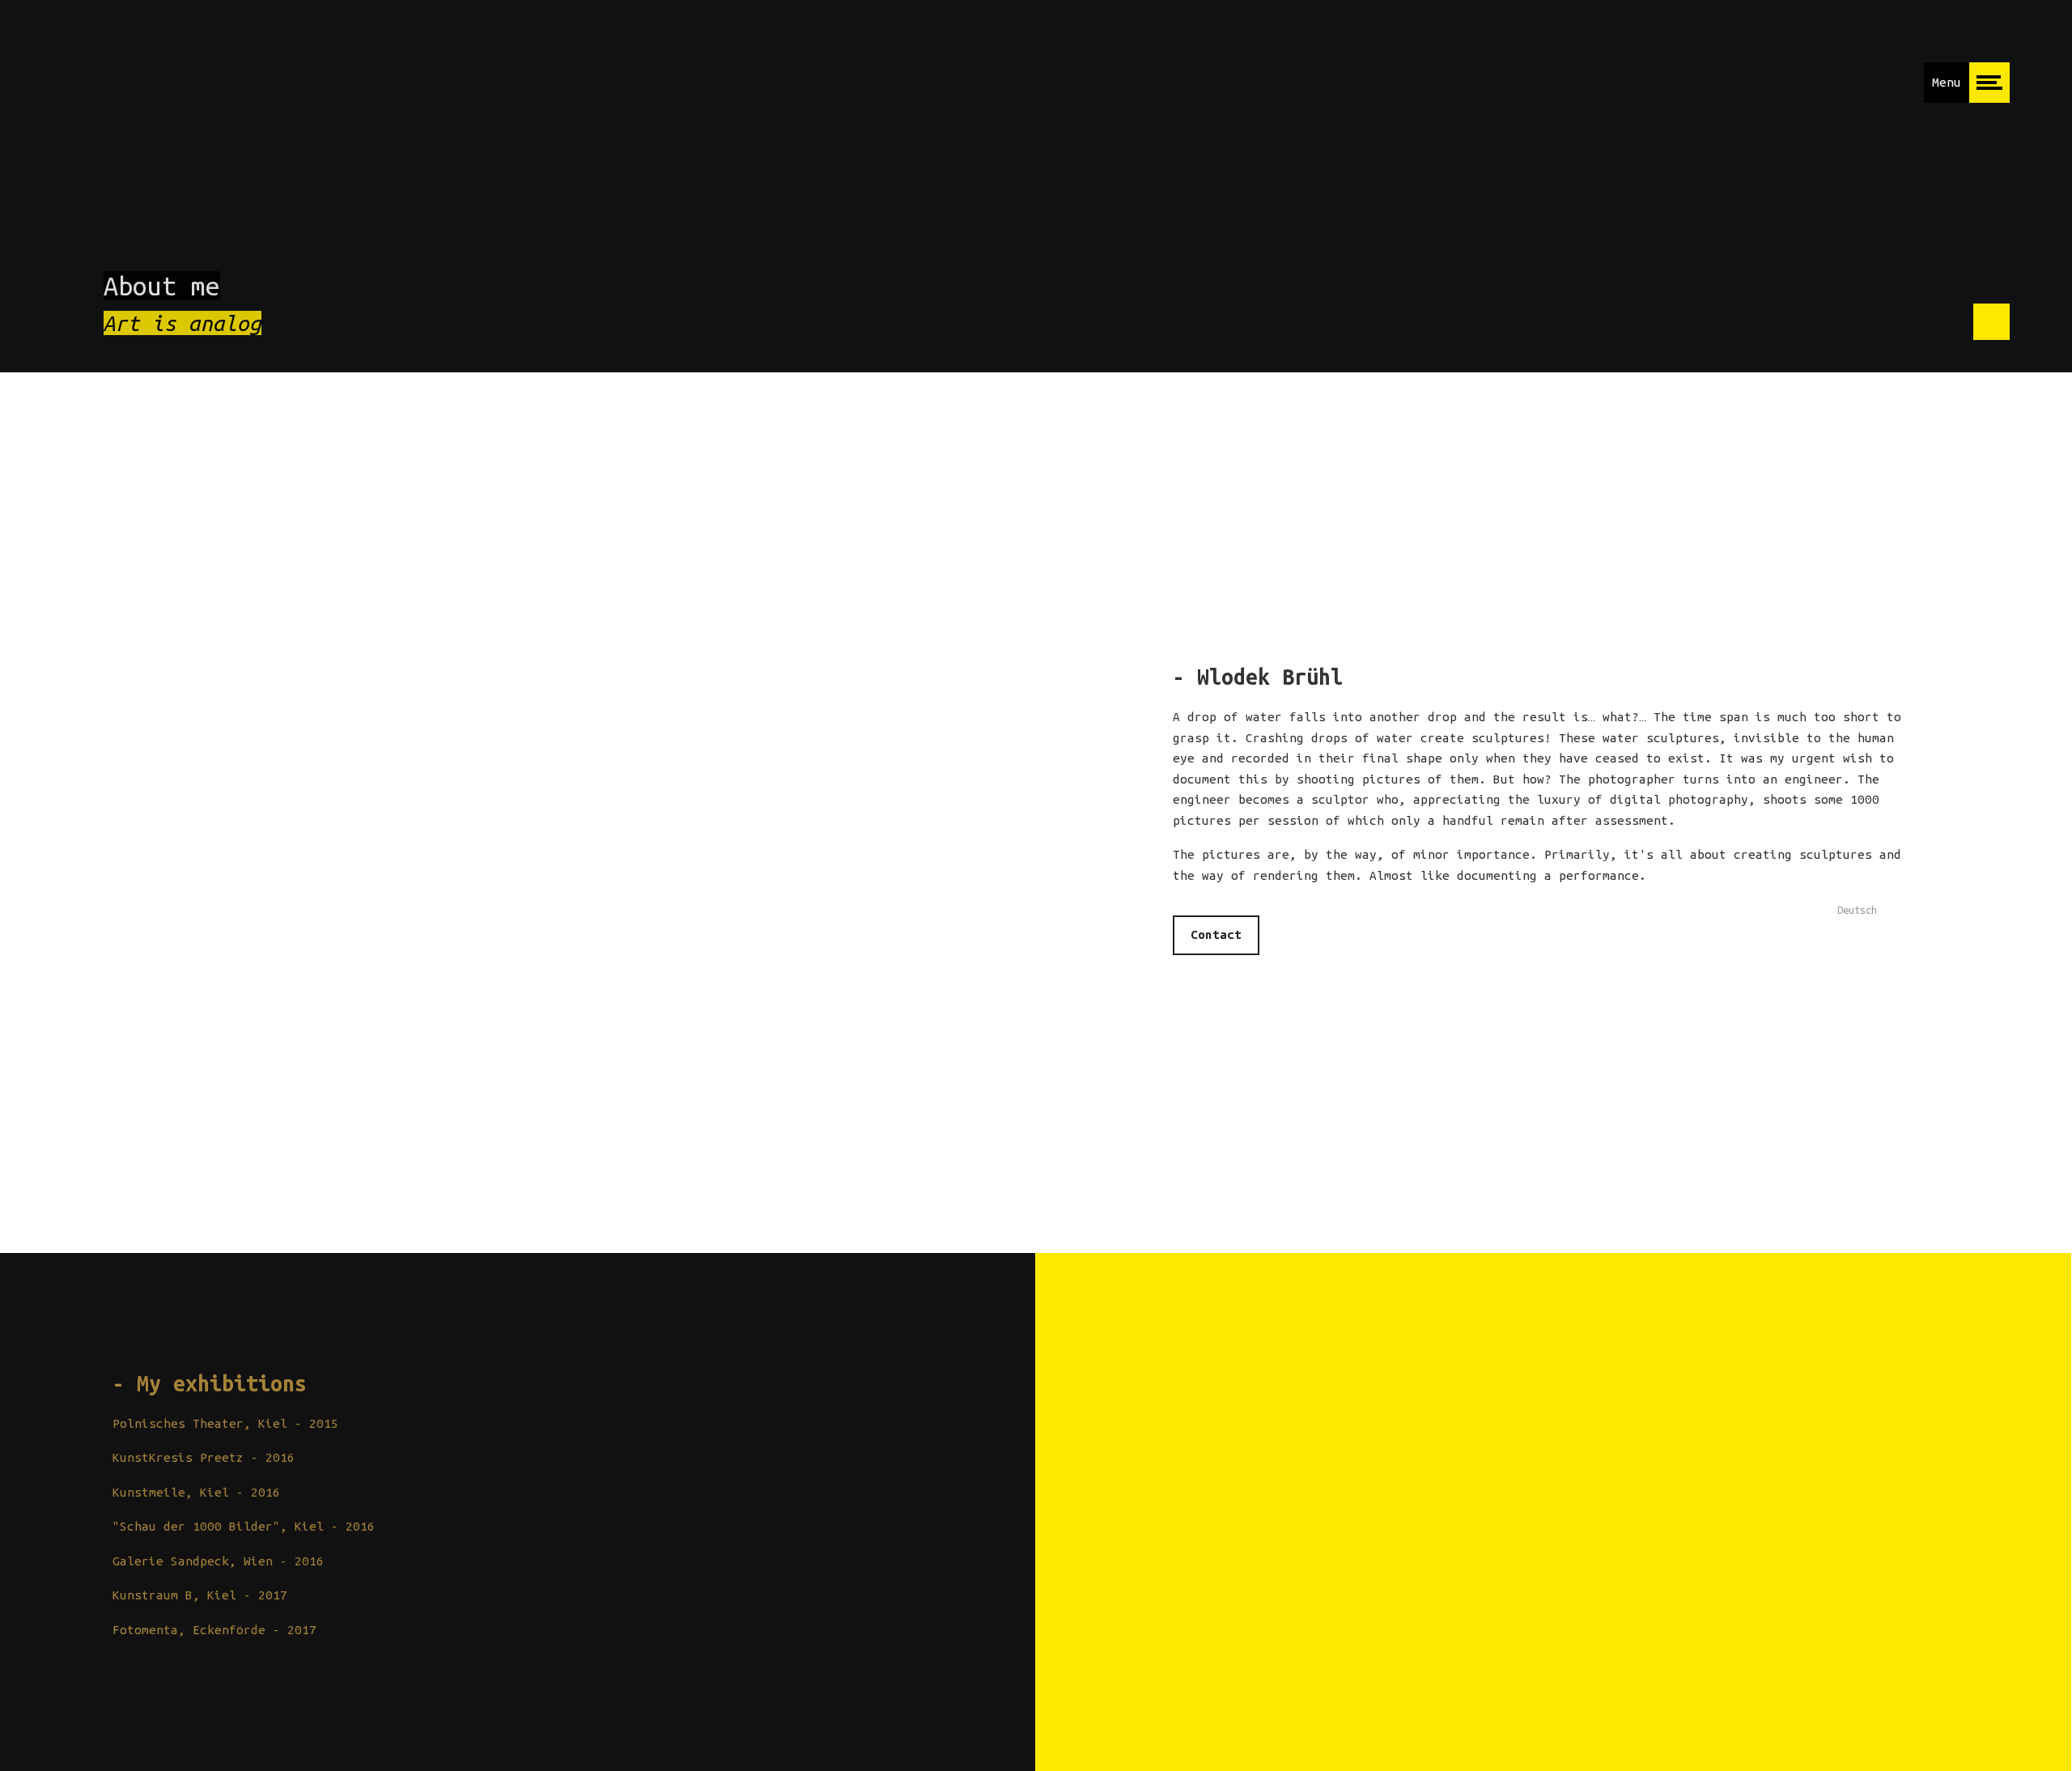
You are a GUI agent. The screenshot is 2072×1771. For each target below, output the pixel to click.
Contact (1216, 934)
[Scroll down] (1991, 322)
